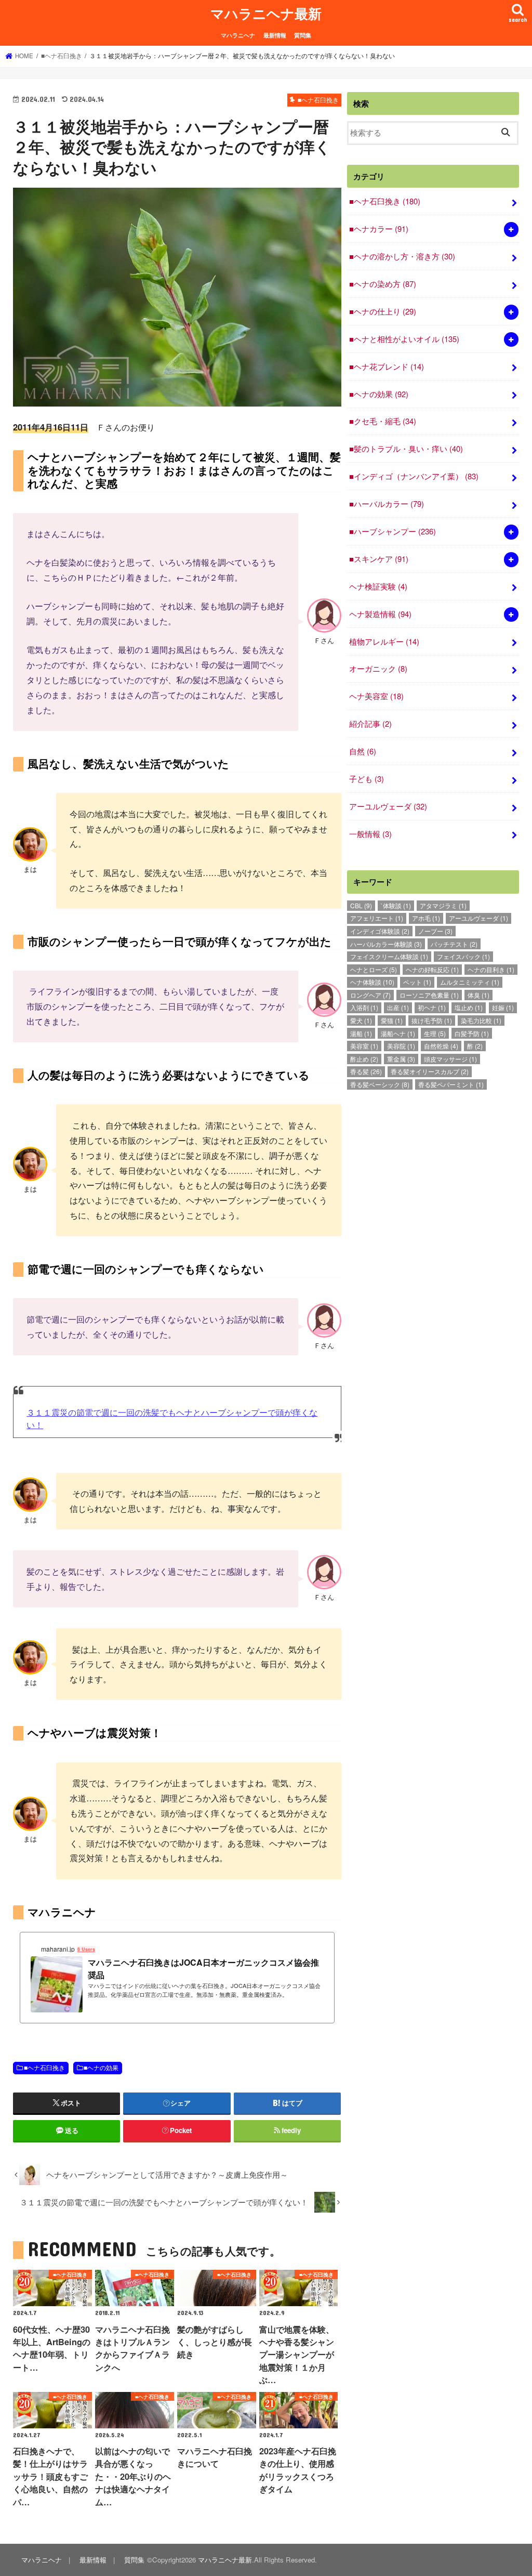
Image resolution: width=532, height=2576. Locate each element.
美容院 (401, 1046)
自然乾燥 (441, 1046)
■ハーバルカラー (387, 504)
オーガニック (378, 668)
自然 (363, 751)
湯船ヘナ (398, 1033)
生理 (435, 1033)
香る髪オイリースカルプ (430, 1071)
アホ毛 (426, 918)
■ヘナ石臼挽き (44, 2068)
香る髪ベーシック (380, 1084)
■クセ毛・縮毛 (383, 421)
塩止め (469, 1007)
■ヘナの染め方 (383, 284)
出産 (398, 1007)
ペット (417, 982)
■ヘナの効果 (101, 2068)
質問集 (303, 35)
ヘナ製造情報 (380, 614)
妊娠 (503, 1007)
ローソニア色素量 (429, 995)
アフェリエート (377, 918)
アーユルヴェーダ (388, 806)
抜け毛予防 (432, 1020)
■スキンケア (379, 559)
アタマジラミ (443, 905)
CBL (361, 905)
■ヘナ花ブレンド (387, 366)
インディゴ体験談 (380, 931)
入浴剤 (364, 1007)
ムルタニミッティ (470, 982)
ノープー (435, 931)
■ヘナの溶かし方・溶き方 (402, 256)
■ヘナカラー (379, 228)
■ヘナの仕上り (383, 311)
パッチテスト (454, 944)
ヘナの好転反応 (432, 969)
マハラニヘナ (238, 35)
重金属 (401, 1059)
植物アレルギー (384, 641)
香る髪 (366, 1071)
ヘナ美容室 (376, 696)
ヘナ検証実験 (378, 586)
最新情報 (275, 35)
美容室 (364, 1046)
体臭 (478, 995)
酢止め (364, 1059)
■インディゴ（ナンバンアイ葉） (414, 476)
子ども (367, 779)
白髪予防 (472, 1033)
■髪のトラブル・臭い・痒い (406, 448)
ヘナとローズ (374, 969)
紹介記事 (370, 723)
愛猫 (392, 1020)
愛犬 (361, 1020)
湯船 (361, 1033)
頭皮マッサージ (450, 1059)
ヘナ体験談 (372, 982)
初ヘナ (432, 1007)
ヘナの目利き (491, 969)
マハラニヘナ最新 (266, 13)
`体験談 (396, 905)
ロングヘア (370, 995)
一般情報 (370, 834)
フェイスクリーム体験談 (389, 956)
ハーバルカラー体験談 (386, 944)
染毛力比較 (481, 1020)
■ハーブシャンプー (393, 531)
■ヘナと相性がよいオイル (404, 339)
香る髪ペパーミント (451, 1084)
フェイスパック (463, 956)
